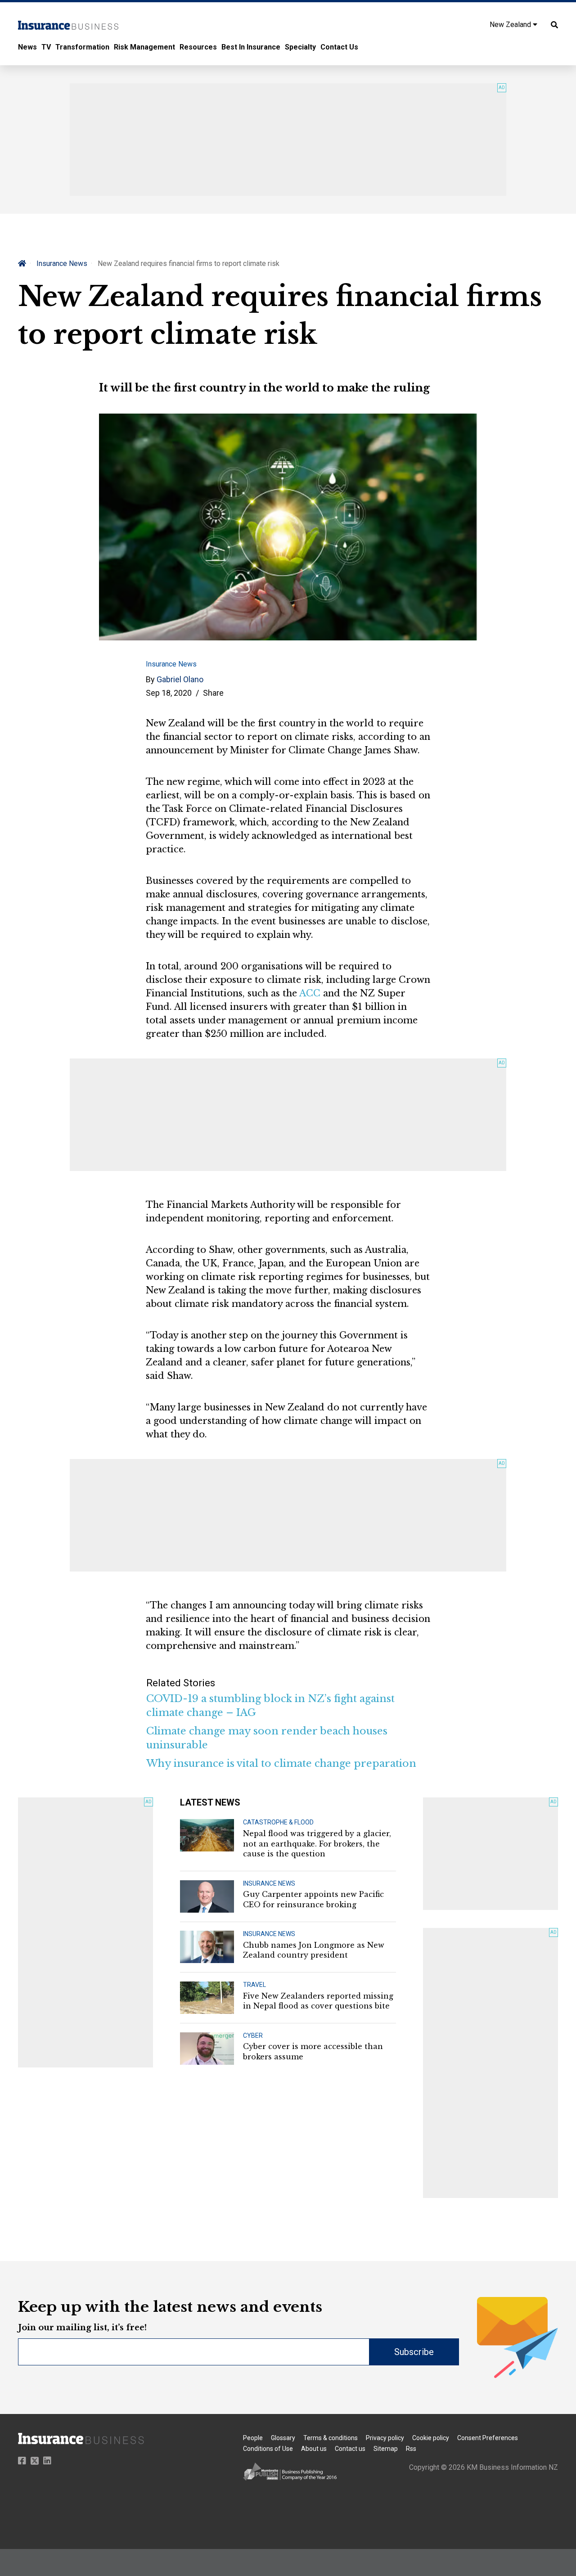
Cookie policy (431, 2438)
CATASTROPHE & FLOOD (278, 1822)
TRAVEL (254, 1985)
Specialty (300, 47)
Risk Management (144, 47)
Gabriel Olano (180, 679)
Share (213, 693)
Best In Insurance (251, 47)
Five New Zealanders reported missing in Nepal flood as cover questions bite (318, 2001)
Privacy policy (385, 2438)
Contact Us (339, 47)
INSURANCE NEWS (269, 1883)
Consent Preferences (488, 2438)
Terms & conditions (331, 2438)
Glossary (283, 2438)
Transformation (82, 47)
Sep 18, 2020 (169, 693)
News (27, 47)
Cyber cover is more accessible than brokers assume (313, 2051)
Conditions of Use (268, 2449)
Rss (411, 2449)
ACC (310, 993)
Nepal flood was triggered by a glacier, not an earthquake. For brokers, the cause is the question (317, 1844)
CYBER (253, 2036)
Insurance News (62, 263)
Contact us (350, 2449)
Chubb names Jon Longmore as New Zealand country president (314, 1950)
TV (46, 47)
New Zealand (511, 25)
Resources (198, 47)
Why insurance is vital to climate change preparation (281, 1763)
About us (314, 2449)
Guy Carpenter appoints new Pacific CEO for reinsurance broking (313, 1899)
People (253, 2438)
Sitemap (386, 2449)
